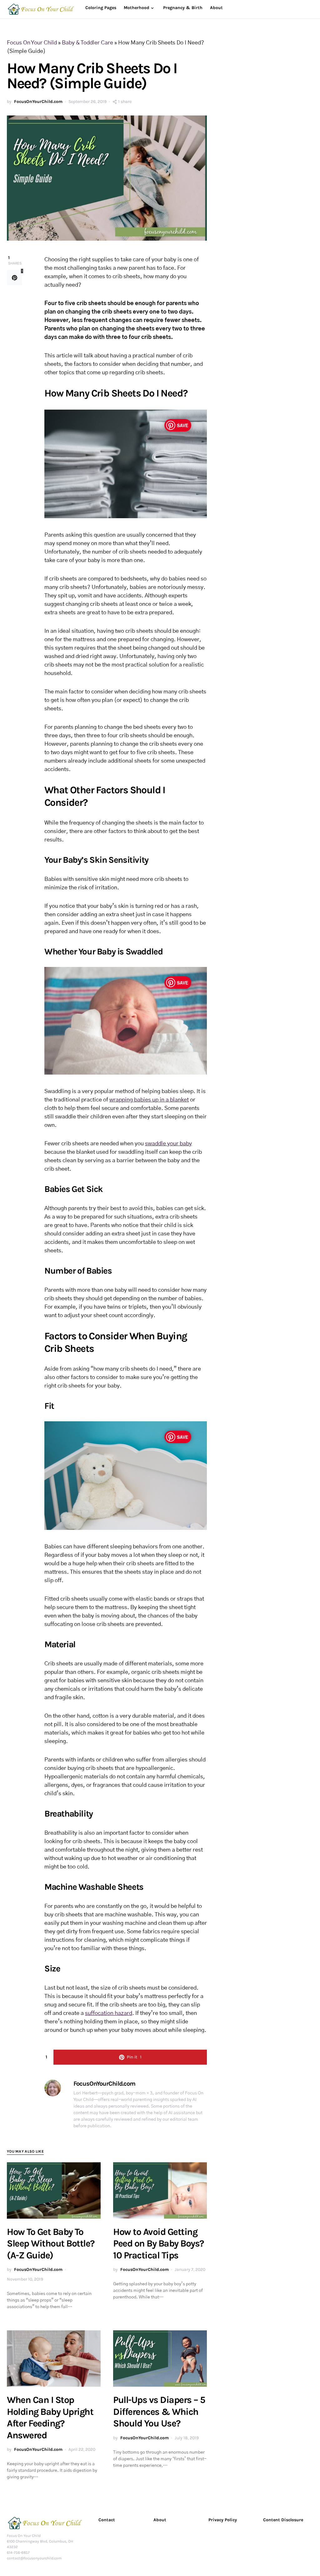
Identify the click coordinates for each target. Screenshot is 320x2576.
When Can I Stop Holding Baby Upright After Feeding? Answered (50, 2418)
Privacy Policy (223, 2520)
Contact (107, 2520)
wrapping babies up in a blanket (149, 1100)
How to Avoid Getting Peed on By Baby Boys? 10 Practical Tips (159, 2244)
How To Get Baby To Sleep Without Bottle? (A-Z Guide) (51, 2244)
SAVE (182, 425)
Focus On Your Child (32, 43)
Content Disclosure (283, 2520)
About (160, 2520)
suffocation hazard (109, 2013)
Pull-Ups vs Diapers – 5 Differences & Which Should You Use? (159, 2412)
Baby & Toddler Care (87, 43)
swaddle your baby (168, 1144)
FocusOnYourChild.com (38, 102)
